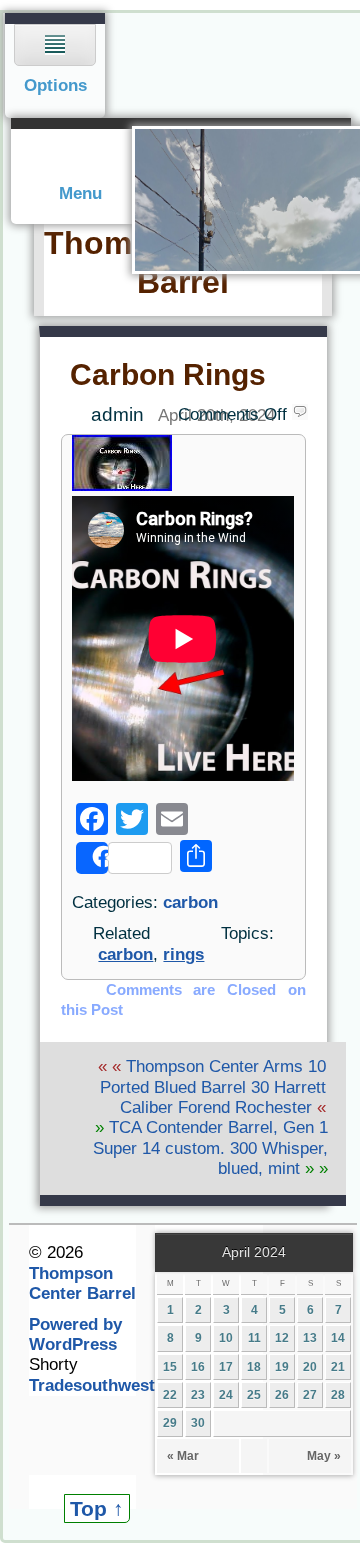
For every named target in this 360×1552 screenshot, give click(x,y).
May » (324, 1456)
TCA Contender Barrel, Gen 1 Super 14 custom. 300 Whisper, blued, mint (210, 1148)
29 (170, 1423)
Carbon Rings (168, 374)
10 (226, 1338)
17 (226, 1367)
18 (254, 1367)
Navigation (55, 65)
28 (338, 1395)
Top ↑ (97, 1508)
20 (310, 1367)
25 (254, 1395)
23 (198, 1395)
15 (170, 1367)
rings (183, 954)
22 (170, 1395)
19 (282, 1367)
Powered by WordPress (75, 1334)
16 (198, 1367)
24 (226, 1395)
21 (338, 1367)
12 (282, 1338)
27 (310, 1395)
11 (254, 1338)
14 (338, 1338)
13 (310, 1338)
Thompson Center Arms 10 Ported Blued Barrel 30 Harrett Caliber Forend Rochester (213, 1087)
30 (198, 1423)
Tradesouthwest (92, 1385)
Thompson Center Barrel (82, 1283)
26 (282, 1395)
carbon (190, 902)
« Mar (183, 1456)
